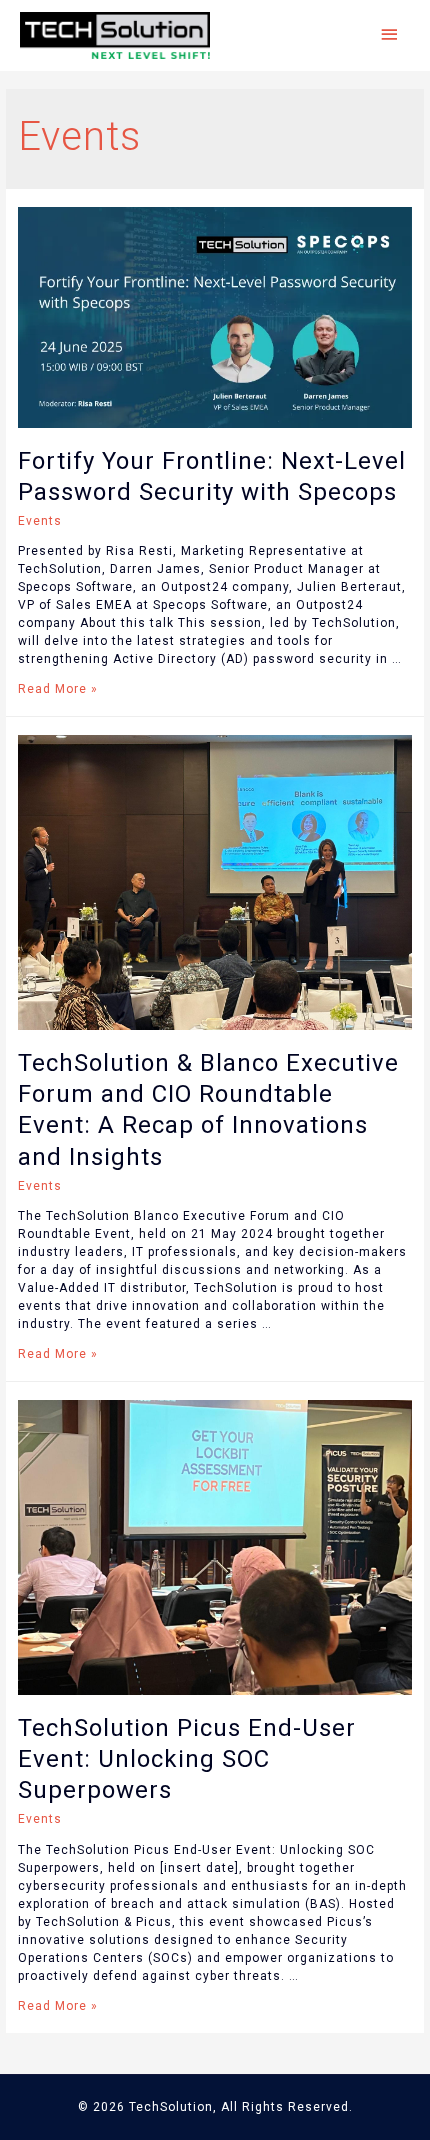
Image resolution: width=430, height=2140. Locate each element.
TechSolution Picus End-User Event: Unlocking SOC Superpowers (187, 1759)
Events (40, 521)
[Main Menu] (389, 35)
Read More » (58, 689)
